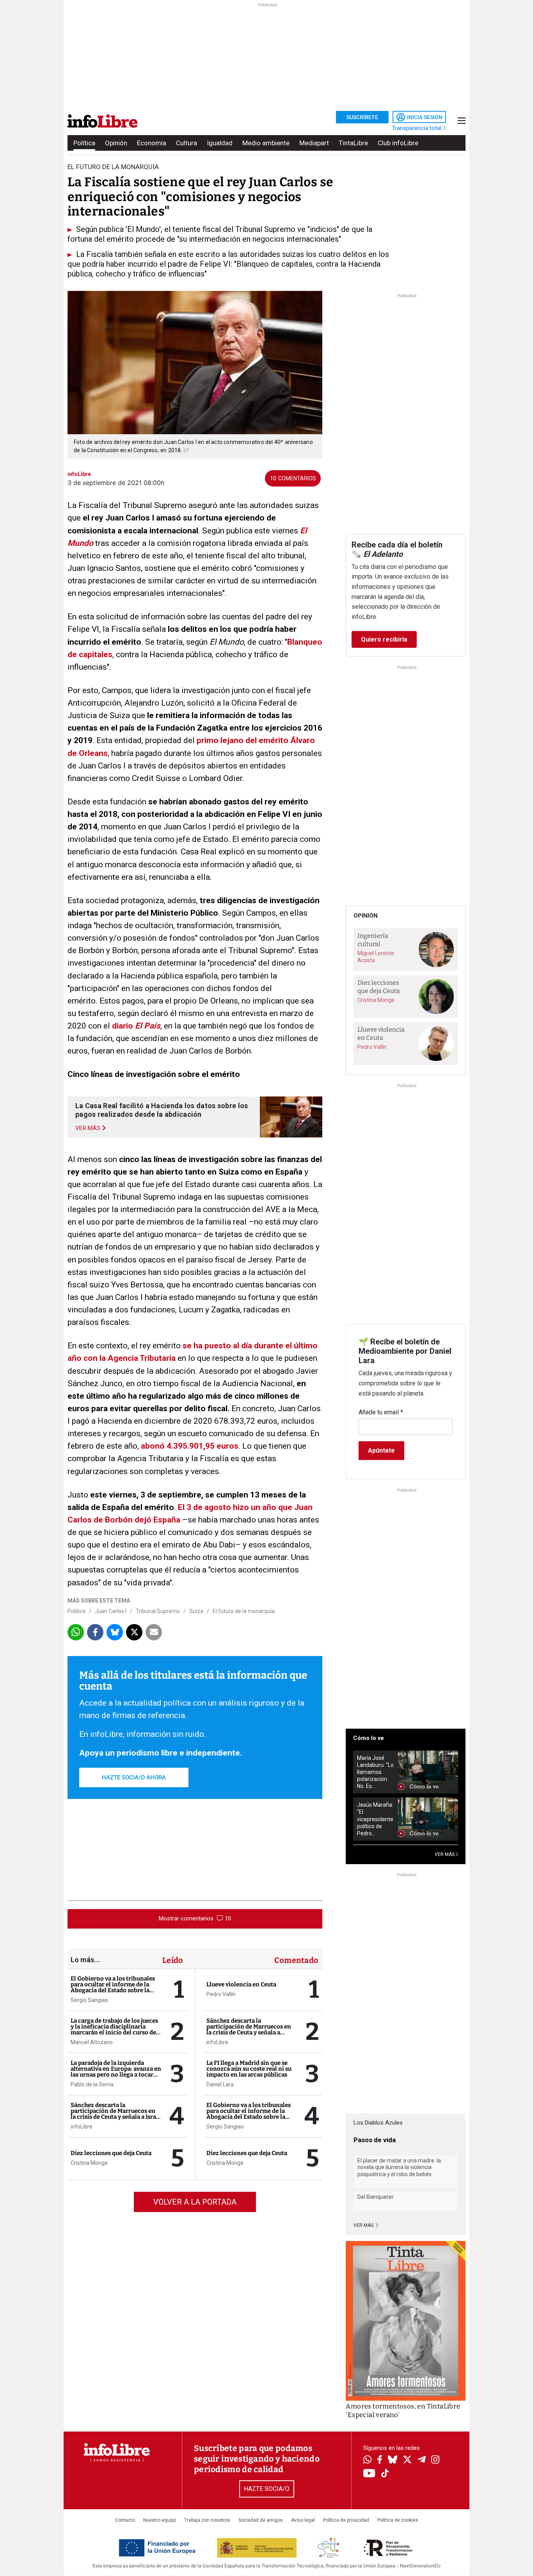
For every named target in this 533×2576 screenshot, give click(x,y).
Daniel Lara (220, 2084)
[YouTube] (369, 2474)
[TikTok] (385, 2474)
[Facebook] (380, 2460)
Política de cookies (398, 2520)
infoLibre (82, 2127)
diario (123, 1026)
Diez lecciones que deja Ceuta (111, 2153)
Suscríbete (362, 117)
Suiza (196, 1611)
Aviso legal (303, 2520)
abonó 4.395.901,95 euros (190, 1446)
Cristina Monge (89, 2163)
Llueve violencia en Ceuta (241, 1984)
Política (84, 143)
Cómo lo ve (369, 1738)
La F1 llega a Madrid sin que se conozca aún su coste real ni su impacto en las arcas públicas (249, 2069)
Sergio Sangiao (89, 2000)
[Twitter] (407, 2460)
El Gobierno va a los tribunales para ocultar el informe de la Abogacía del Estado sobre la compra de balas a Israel (113, 1987)
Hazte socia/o (267, 2489)
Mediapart (314, 143)
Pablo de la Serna (92, 2084)
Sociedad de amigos (261, 2520)
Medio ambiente (266, 143)
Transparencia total (417, 128)
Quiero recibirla (384, 639)
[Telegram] (422, 2460)
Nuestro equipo (160, 2520)
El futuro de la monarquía (244, 1611)
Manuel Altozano (92, 2042)
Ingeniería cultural (373, 940)
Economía (152, 143)
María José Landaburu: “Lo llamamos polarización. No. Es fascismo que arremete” (375, 1772)
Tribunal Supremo (158, 1611)
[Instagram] (435, 2460)
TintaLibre (353, 143)
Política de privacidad (346, 2520)
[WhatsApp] (367, 2460)
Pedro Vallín (221, 1994)
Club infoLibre (398, 143)
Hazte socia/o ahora (134, 1777)
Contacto (125, 2520)
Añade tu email (381, 1412)
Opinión (116, 143)
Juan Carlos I (111, 1611)
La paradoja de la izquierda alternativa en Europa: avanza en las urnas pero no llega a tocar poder (116, 2072)
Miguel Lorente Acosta (376, 957)
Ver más (364, 2225)
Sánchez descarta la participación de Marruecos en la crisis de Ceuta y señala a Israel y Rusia (116, 2114)
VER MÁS (445, 1854)
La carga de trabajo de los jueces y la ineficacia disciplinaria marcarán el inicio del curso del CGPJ (114, 2030)
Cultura (187, 143)
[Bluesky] (393, 2460)
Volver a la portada (195, 2202)
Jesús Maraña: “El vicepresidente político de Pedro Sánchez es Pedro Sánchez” (375, 1819)
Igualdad (220, 143)
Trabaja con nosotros (207, 2520)
